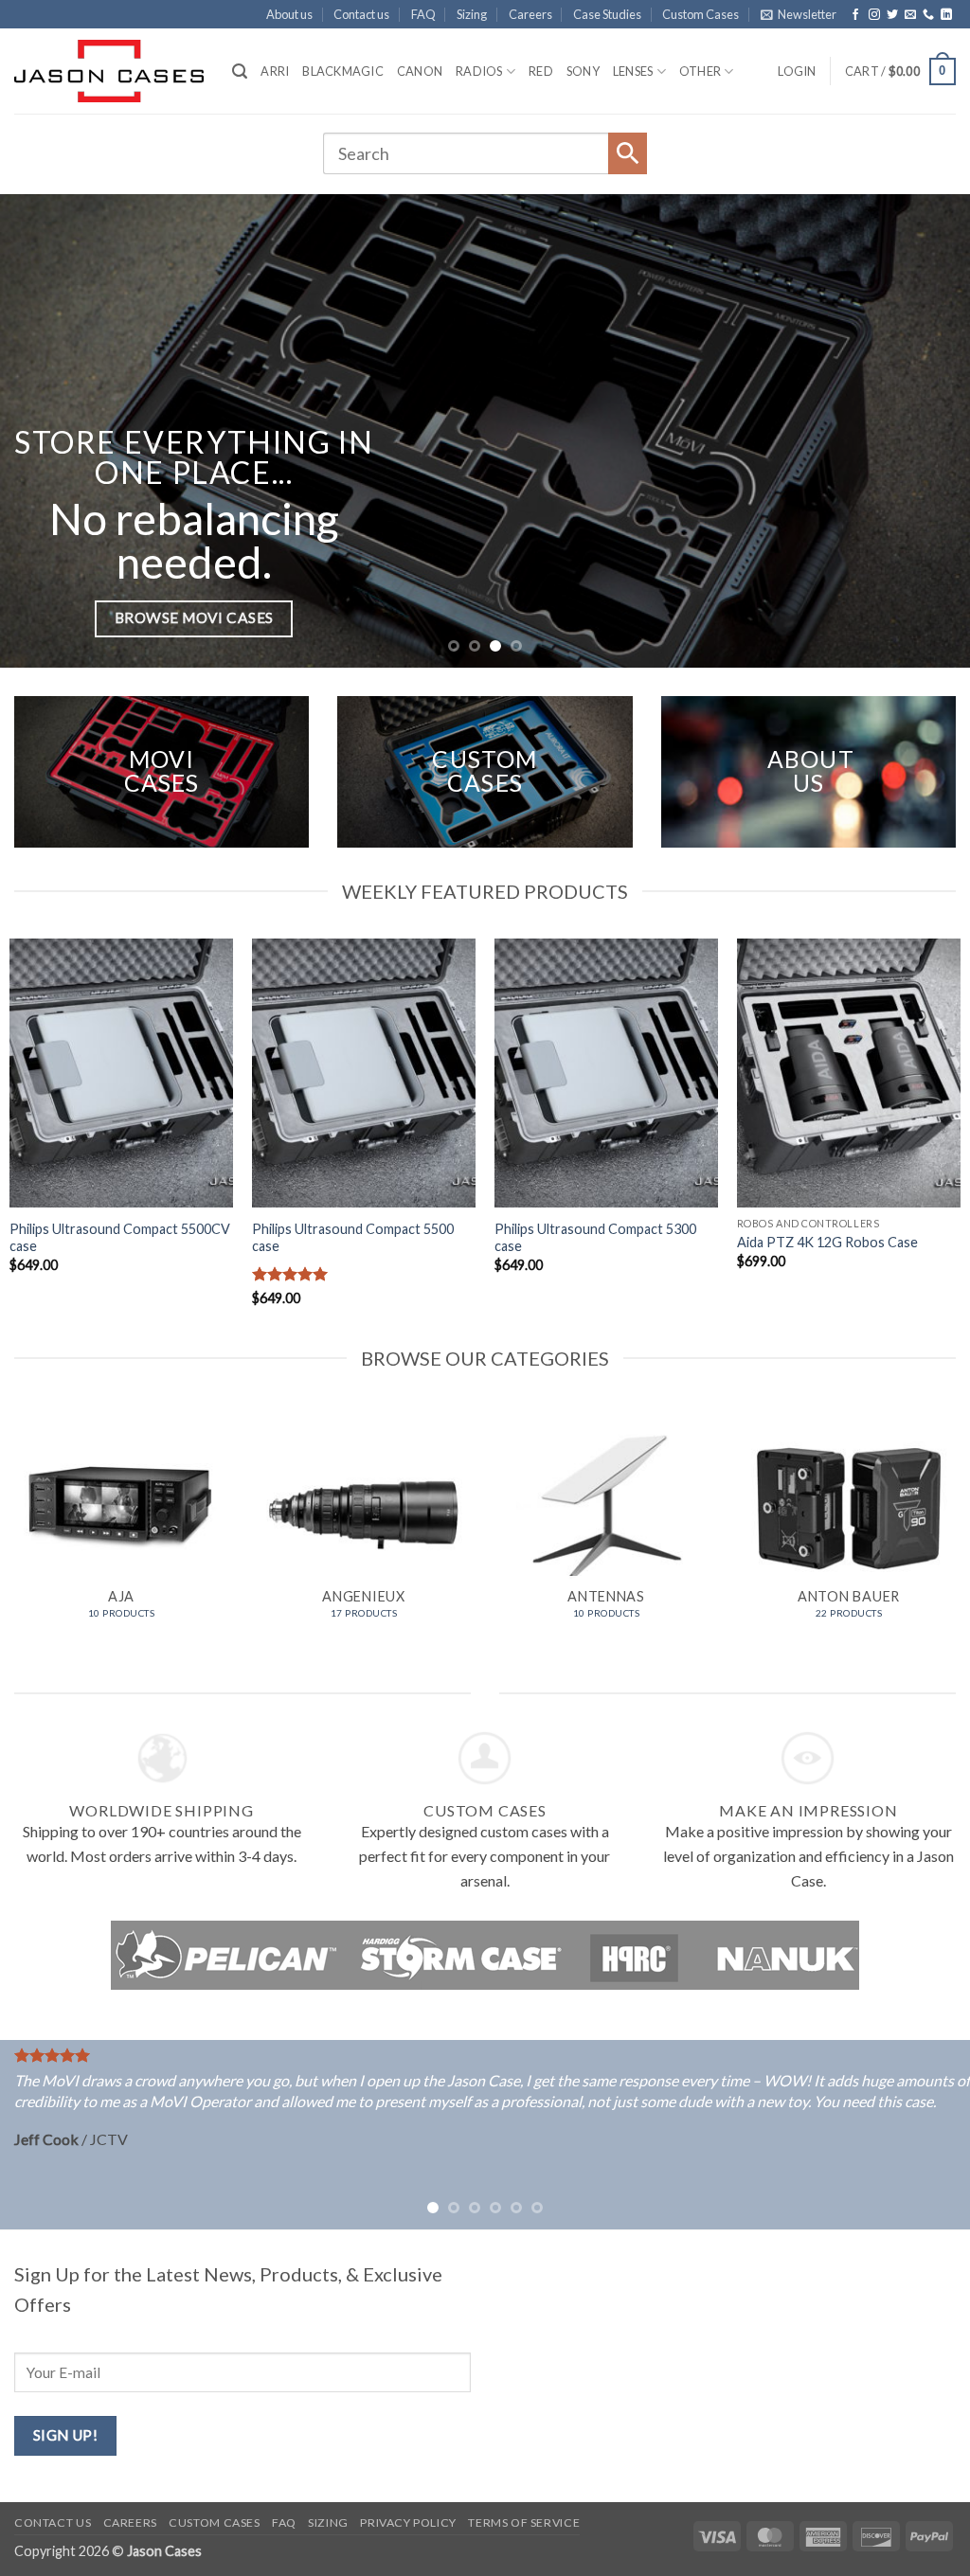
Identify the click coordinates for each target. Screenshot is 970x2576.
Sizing (472, 14)
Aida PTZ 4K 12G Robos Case (827, 1242)
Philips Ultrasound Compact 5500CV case (120, 1238)
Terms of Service (524, 2522)
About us (289, 14)
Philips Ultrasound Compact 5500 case (353, 1238)
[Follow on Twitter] (892, 15)
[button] (799, 14)
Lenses (633, 71)
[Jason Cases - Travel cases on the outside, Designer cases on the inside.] (109, 71)
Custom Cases (701, 14)
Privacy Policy (408, 2522)
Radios (479, 71)
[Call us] (928, 15)
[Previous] (44, 431)
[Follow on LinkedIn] (946, 15)
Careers (530, 14)
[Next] (926, 431)
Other (700, 71)
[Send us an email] (910, 15)
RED (541, 71)
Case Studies (607, 14)
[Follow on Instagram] (874, 15)
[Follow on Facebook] (855, 15)
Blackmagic (343, 71)
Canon (420, 71)
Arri (275, 71)
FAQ (423, 14)
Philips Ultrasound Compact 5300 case (595, 1238)
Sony (583, 71)
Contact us (361, 14)
